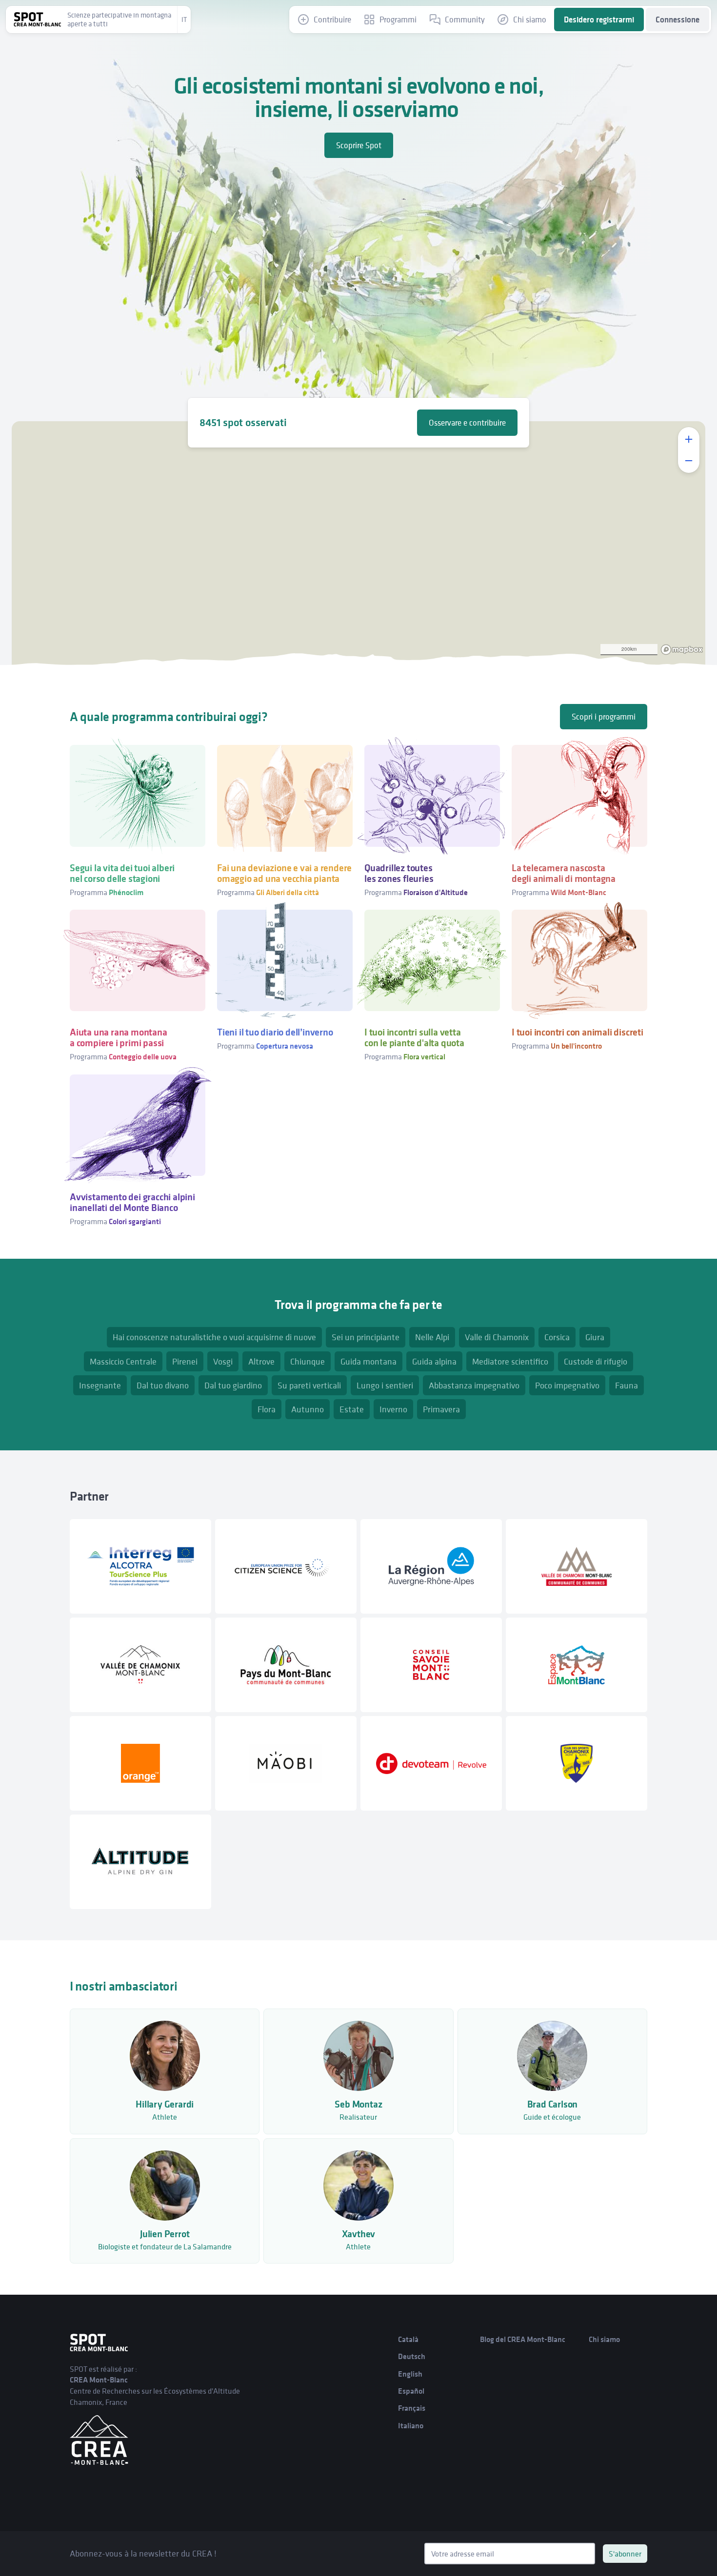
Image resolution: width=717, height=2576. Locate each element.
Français (412, 2408)
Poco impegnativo (567, 1385)
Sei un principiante (366, 1337)
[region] (358, 543)
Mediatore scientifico (510, 1361)
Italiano (411, 2426)
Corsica (557, 1337)
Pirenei (185, 1361)
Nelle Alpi (432, 1337)
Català (408, 2339)
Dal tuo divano (163, 1385)
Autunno (308, 1409)
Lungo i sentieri (385, 1385)
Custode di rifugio (596, 1361)
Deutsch (412, 2356)
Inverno (393, 1409)
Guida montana (368, 1361)
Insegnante (100, 1385)
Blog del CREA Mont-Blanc (523, 2339)
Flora (267, 1409)
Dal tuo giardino (233, 1385)
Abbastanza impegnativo (474, 1385)
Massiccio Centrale (123, 1361)
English (410, 2374)
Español (411, 2391)
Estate (352, 1409)
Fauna (627, 1385)
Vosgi (223, 1361)
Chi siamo (604, 2339)
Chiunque (308, 1361)
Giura (595, 1337)
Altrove (261, 1361)
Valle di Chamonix (497, 1337)
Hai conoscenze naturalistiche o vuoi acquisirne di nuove (214, 1337)
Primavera (441, 1409)
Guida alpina (434, 1361)
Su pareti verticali (309, 1385)
